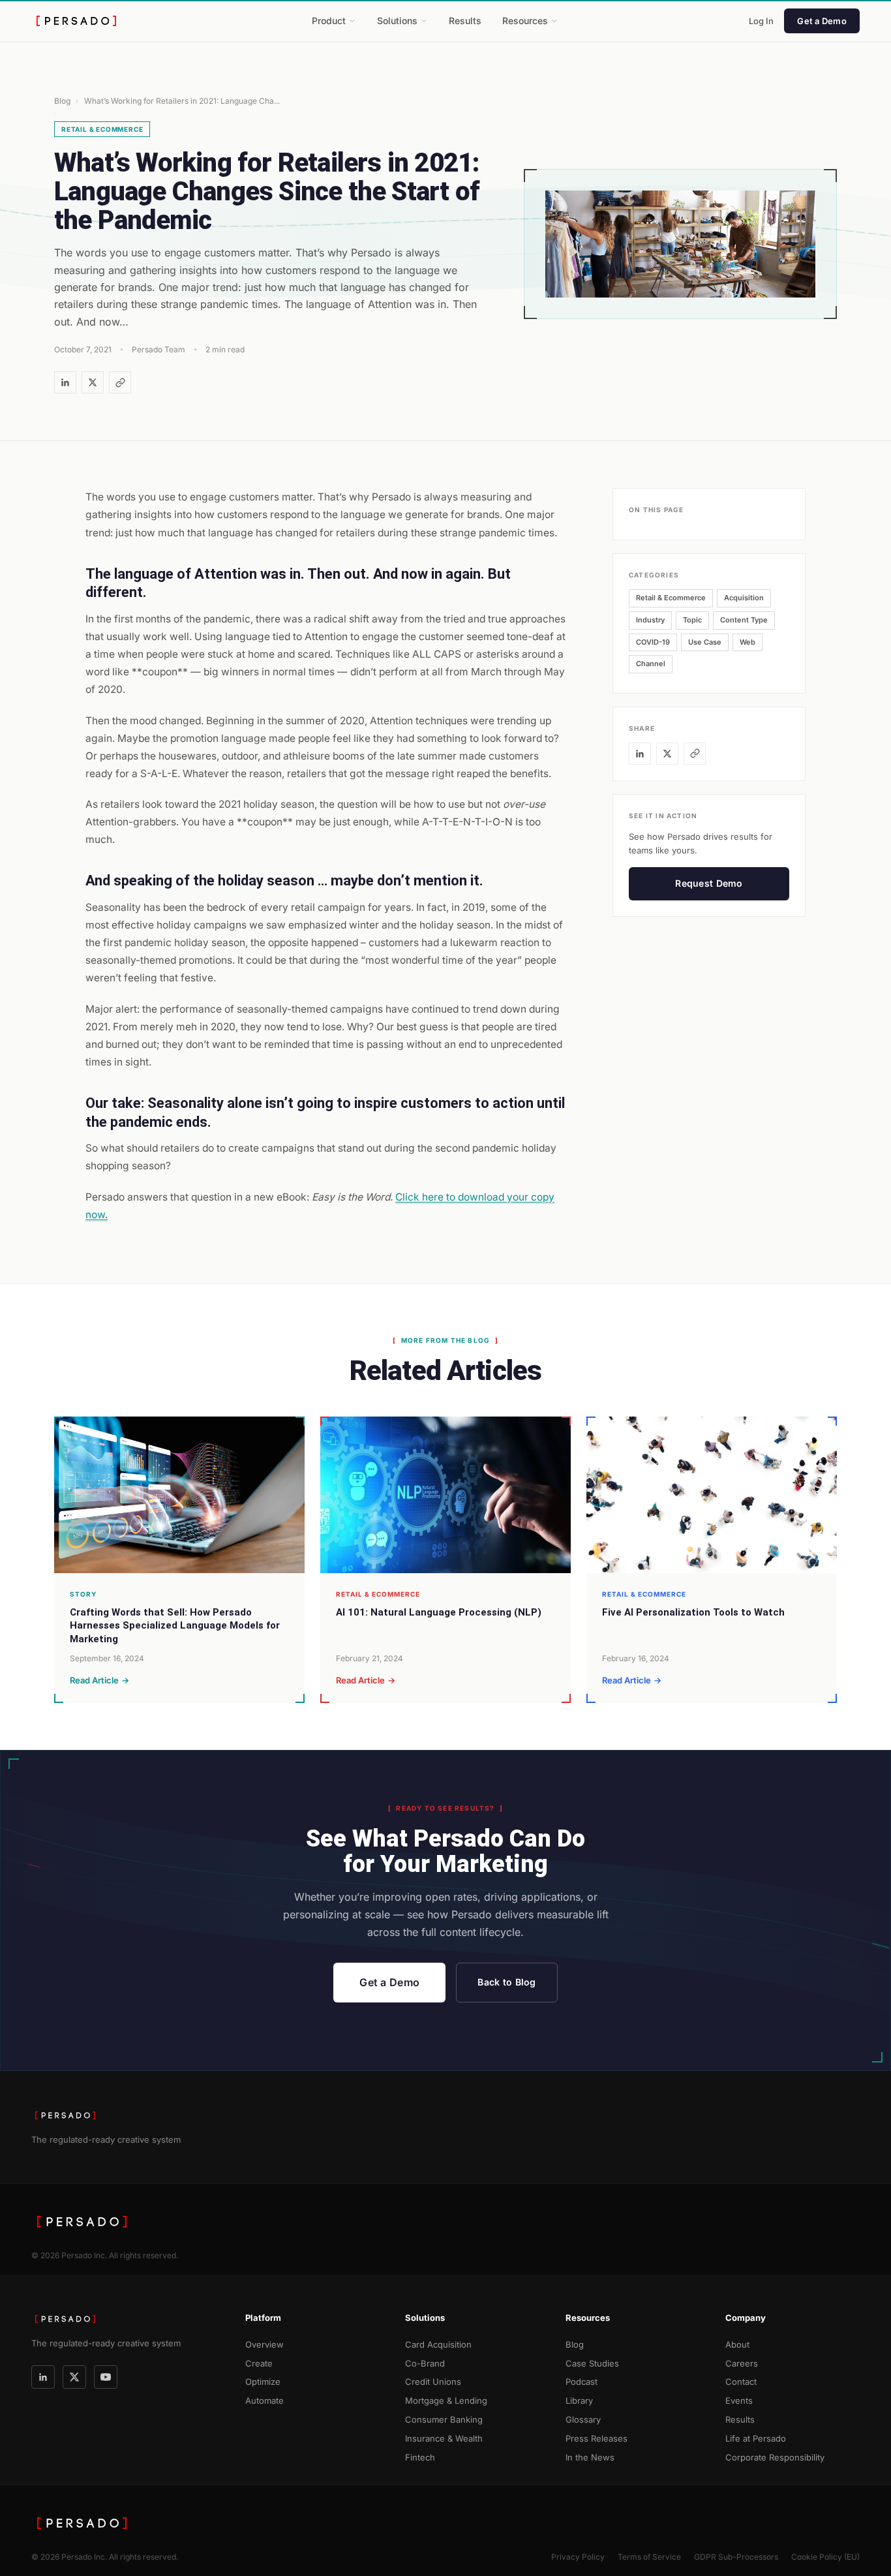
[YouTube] (106, 2377)
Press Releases (597, 2438)
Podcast (581, 2382)
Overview (264, 2344)
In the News (590, 2457)
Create (259, 2363)
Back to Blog (506, 1982)
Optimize (263, 2382)
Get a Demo (822, 21)
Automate (264, 2400)
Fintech (420, 2457)
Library (579, 2400)
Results (465, 21)
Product (329, 21)
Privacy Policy (578, 2557)
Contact (741, 2382)
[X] (74, 2377)
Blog (62, 101)
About (737, 2344)
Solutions (397, 21)
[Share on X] (93, 382)
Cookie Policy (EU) (825, 2557)
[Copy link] (120, 382)
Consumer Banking (444, 2419)
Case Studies (592, 2363)
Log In (761, 21)
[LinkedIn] (43, 2377)
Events (739, 2400)
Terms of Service (649, 2557)
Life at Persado (756, 2438)
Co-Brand (425, 2363)
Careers (742, 2363)
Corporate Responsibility (775, 2457)
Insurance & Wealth (444, 2438)
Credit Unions (433, 2382)
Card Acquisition (438, 2344)
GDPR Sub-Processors (736, 2557)
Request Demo (709, 883)
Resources (525, 21)
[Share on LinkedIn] (65, 382)
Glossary (583, 2419)
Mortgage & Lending (446, 2400)
